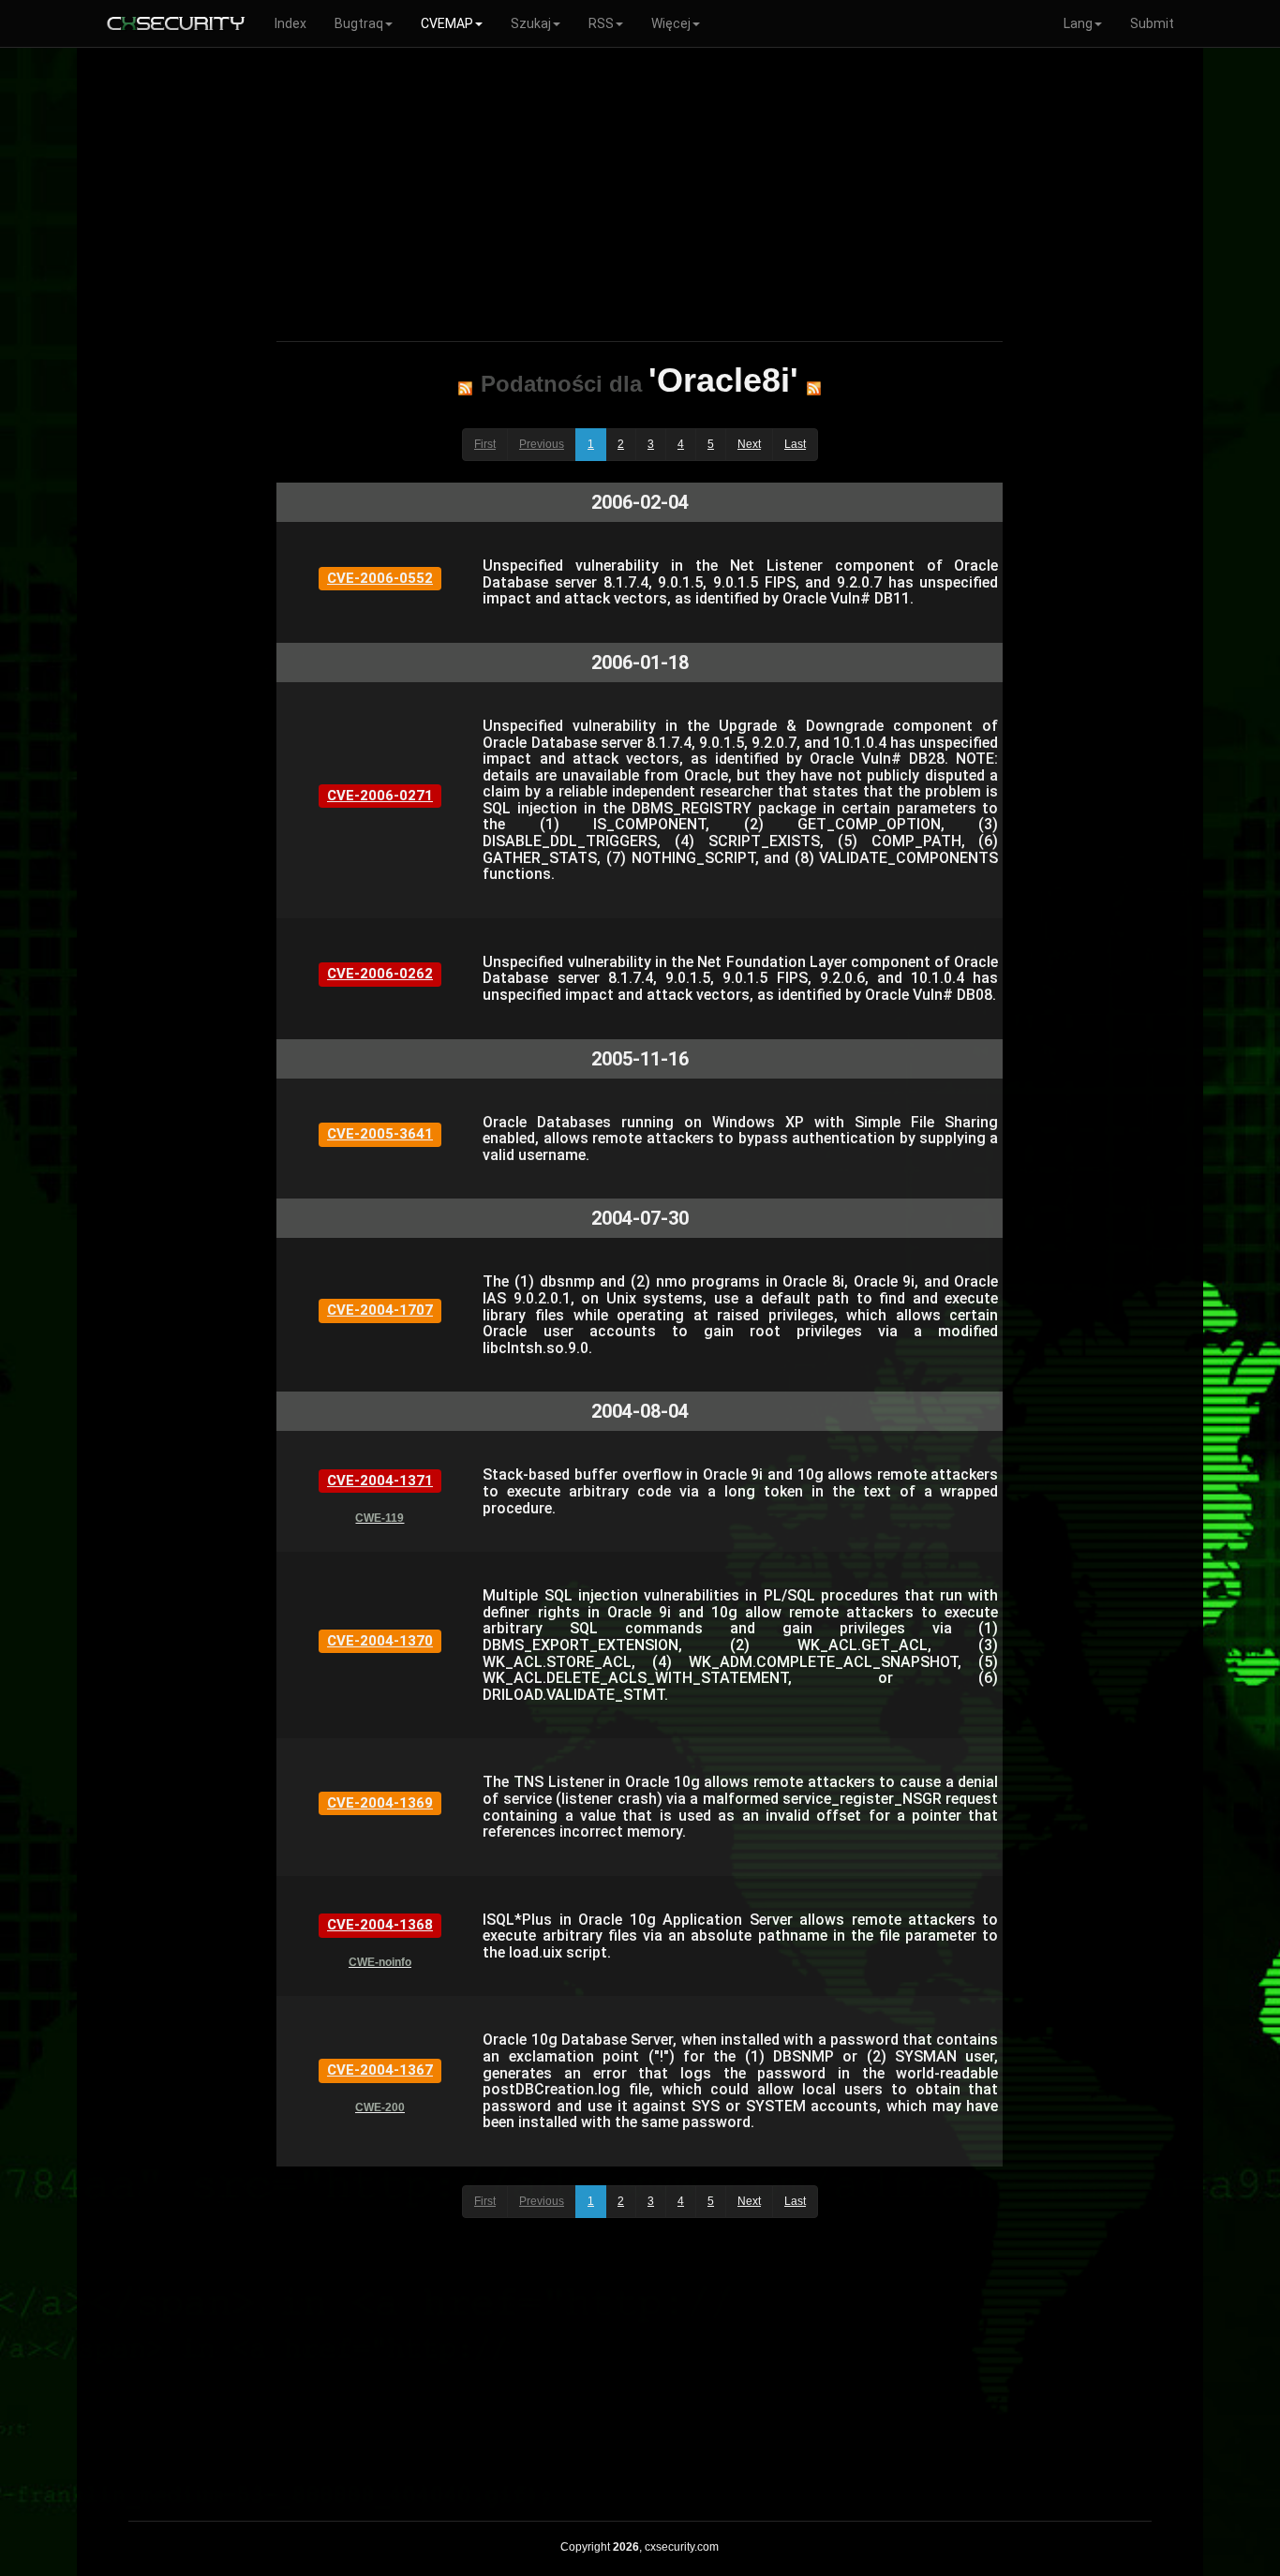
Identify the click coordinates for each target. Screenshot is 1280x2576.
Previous (542, 444)
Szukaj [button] (531, 23)
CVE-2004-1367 (380, 2070)
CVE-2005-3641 (380, 1134)
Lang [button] (1078, 23)
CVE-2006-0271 (380, 796)
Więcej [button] (671, 23)
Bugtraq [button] (359, 23)
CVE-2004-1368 (380, 1925)
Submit (1152, 23)
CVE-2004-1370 (380, 1641)
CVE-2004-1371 (380, 1481)
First (485, 444)
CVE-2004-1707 (380, 1310)
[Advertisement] (640, 191)
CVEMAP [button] (447, 23)
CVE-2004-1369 (380, 1803)
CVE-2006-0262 (380, 974)
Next (749, 444)
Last (795, 444)
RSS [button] (601, 23)
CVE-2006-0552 (380, 578)
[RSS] (465, 388)
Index (290, 23)
